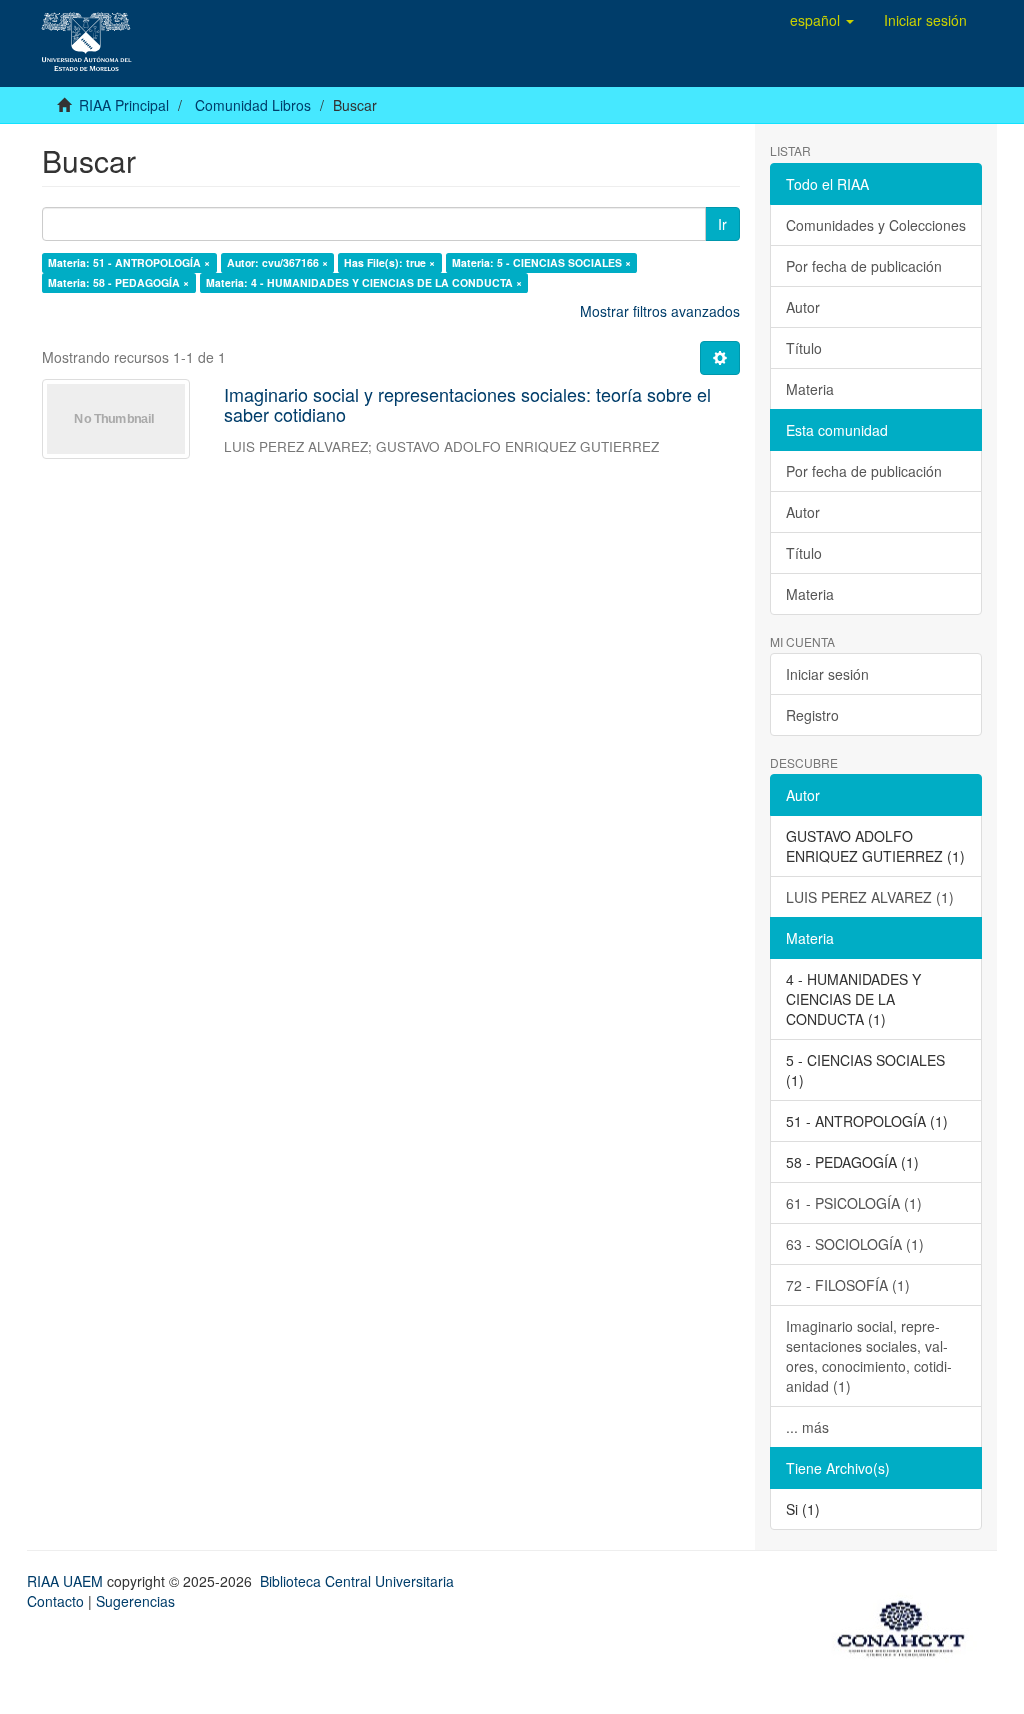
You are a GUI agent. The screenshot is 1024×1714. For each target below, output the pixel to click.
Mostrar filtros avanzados (660, 311)
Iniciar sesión (827, 674)
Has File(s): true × (389, 262)
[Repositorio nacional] (907, 1625)
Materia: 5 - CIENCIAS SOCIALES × (541, 262)
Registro (812, 715)
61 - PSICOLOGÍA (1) (854, 1203)
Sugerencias (135, 1601)
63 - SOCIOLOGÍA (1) (855, 1244)
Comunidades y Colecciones (876, 225)
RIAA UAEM (67, 1581)
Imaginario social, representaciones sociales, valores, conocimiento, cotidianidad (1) (869, 1356)
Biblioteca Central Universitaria (357, 1581)
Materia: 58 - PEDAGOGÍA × (118, 282)
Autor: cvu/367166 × (277, 262)
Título (804, 348)
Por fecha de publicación (864, 266)
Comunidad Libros (253, 105)
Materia (810, 389)
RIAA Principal (124, 105)
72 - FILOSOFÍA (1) (848, 1285)
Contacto (55, 1601)
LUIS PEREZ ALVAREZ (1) (870, 897)
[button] (822, 20)
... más (807, 1427)
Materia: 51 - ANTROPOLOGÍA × (129, 262)
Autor (803, 307)
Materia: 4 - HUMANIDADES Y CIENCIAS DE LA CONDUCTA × (364, 282)
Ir (722, 224)
